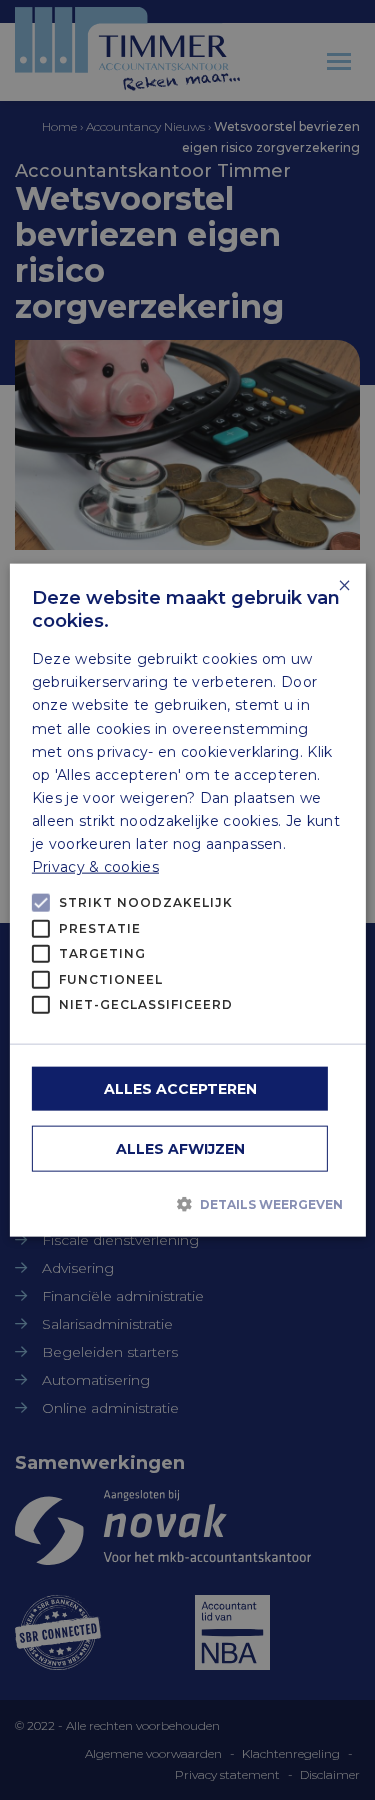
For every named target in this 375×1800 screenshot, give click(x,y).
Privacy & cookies (95, 867)
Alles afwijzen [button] (180, 1148)
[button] (187, 1204)
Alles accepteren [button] (180, 1088)
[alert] (187, 900)
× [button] (343, 586)
